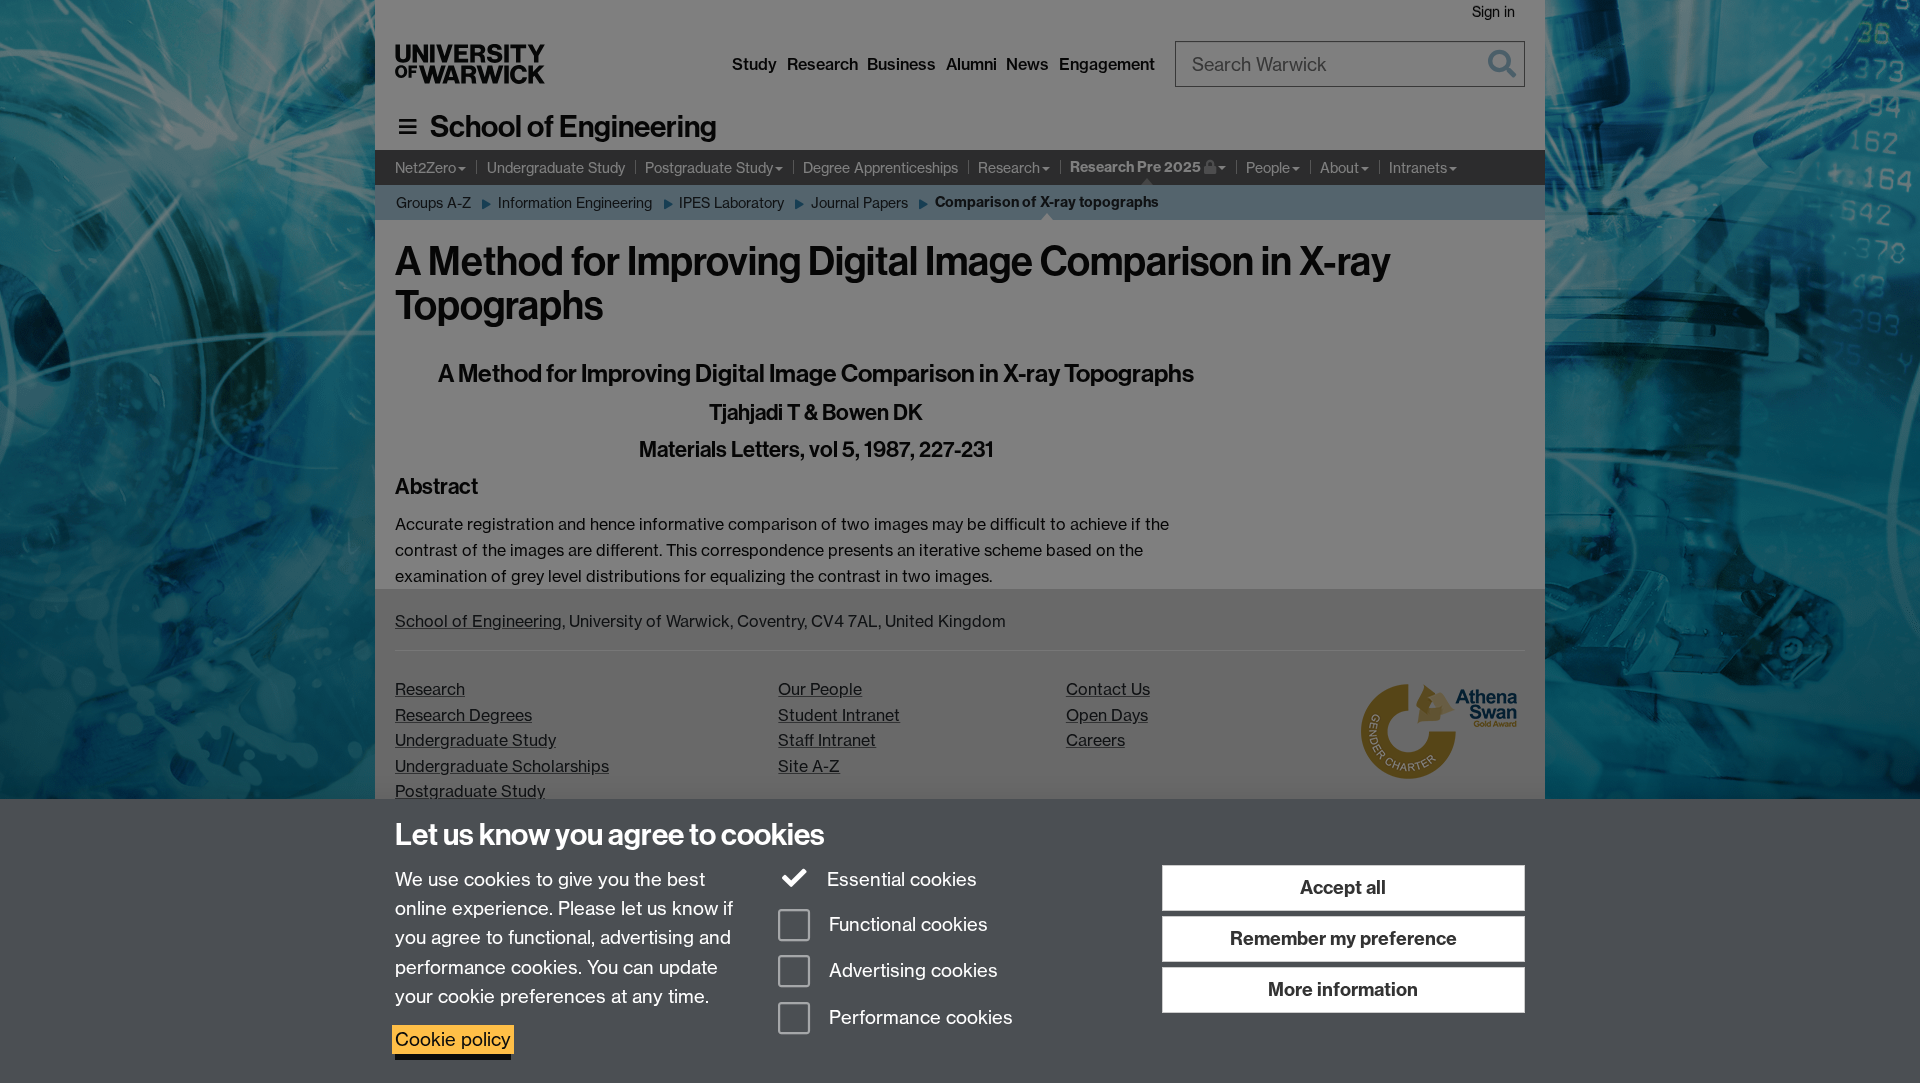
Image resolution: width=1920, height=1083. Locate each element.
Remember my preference (1343, 938)
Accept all (1343, 887)
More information (1343, 989)
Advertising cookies (911, 971)
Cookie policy (453, 1039)
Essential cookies (899, 879)
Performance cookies (918, 1018)
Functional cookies (906, 924)
